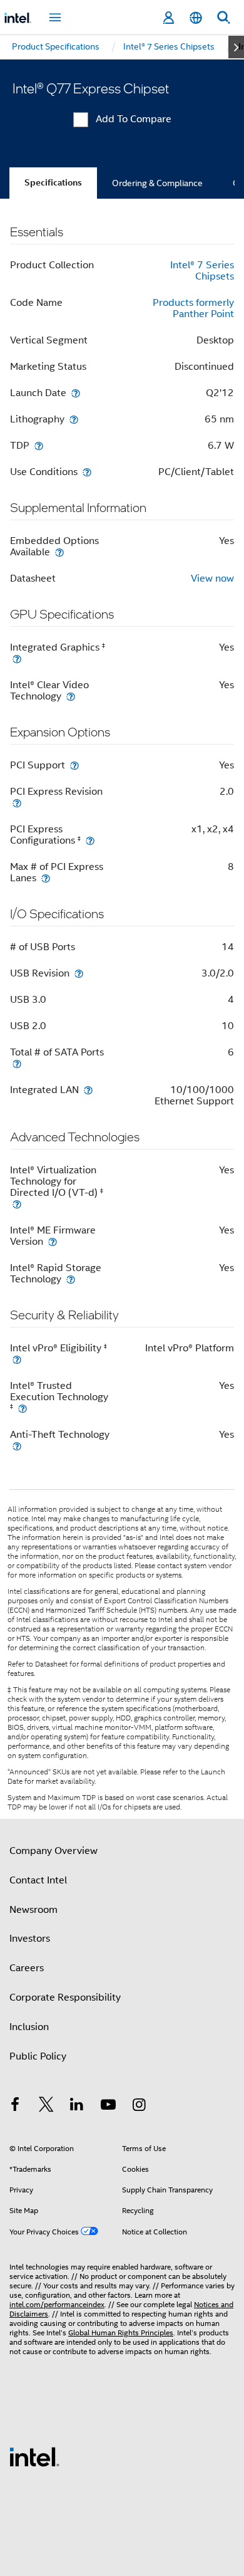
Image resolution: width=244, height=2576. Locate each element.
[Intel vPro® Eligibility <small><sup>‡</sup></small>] (17, 1359)
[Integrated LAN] (88, 1090)
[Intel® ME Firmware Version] (53, 1241)
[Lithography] (74, 419)
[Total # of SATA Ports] (17, 1063)
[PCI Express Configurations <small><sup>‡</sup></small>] (90, 840)
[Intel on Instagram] (139, 2107)
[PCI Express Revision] (17, 803)
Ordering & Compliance (157, 183)
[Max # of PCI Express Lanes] (46, 878)
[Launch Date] (76, 393)
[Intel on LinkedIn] (77, 2107)
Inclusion (29, 2027)
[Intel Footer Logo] (34, 2456)
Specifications (53, 183)
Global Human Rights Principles (121, 2333)
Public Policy (38, 2056)
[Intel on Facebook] (15, 2107)
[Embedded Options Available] (59, 552)
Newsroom (33, 1910)
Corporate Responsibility (65, 1997)
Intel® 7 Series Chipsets (202, 271)
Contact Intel (38, 1880)
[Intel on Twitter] (46, 2107)
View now (212, 579)
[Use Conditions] (87, 472)
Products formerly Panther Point (193, 308)
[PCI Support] (74, 765)
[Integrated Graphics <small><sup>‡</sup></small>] (17, 658)
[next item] (236, 47)
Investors (30, 1939)
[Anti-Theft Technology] (17, 1446)
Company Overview (53, 1851)
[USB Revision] (79, 973)
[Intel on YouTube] (108, 2107)
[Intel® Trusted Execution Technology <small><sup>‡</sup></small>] (23, 1408)
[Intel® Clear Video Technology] (71, 696)
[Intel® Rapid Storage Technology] (71, 1279)
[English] (196, 18)
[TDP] (39, 445)
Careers (27, 1968)
